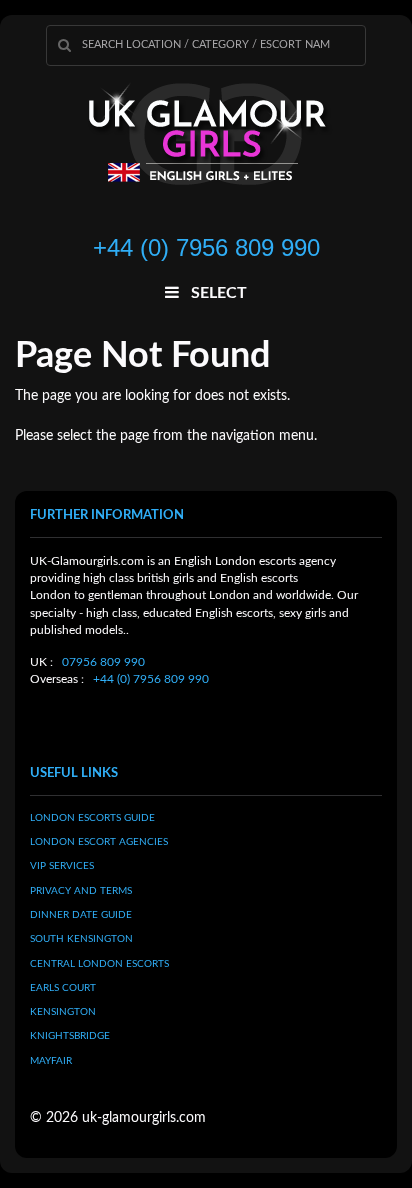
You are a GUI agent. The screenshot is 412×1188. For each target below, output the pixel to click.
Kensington (63, 1012)
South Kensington (81, 939)
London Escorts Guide (92, 818)
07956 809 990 (103, 662)
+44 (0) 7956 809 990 (151, 679)
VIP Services (62, 866)
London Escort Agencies (99, 842)
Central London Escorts (99, 964)
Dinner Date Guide (81, 915)
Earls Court (63, 988)
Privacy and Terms (81, 891)
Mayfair (51, 1061)
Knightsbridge (70, 1036)
